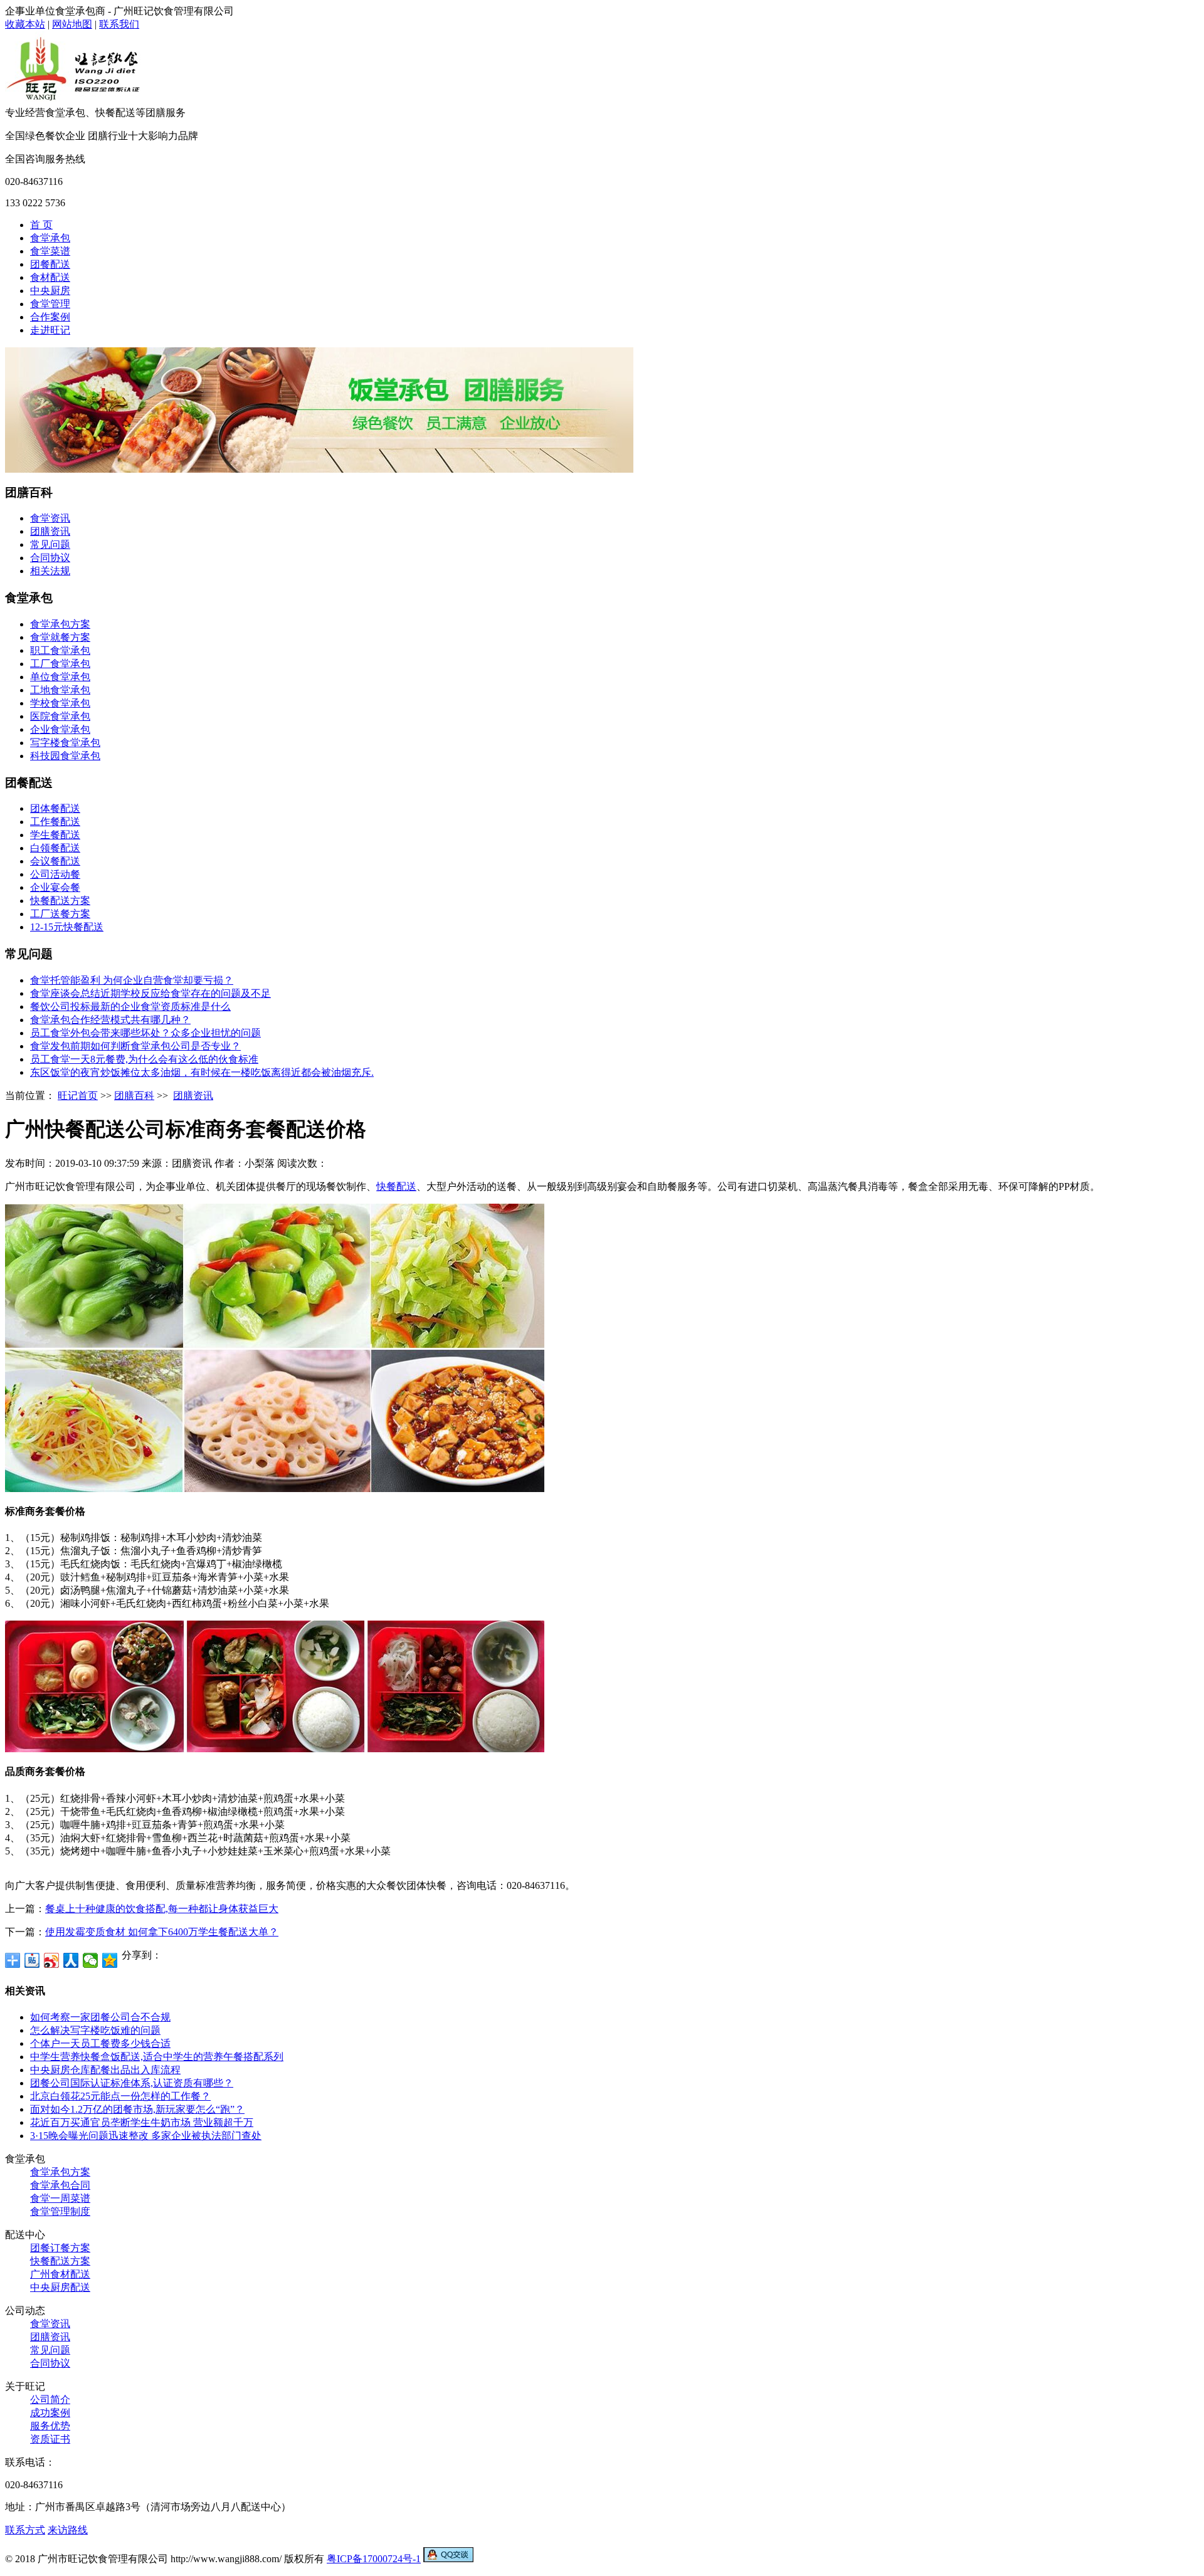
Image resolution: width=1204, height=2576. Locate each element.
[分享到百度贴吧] (32, 1960)
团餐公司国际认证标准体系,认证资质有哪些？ (132, 2083)
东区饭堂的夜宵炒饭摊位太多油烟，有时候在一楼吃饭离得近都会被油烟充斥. (202, 1072)
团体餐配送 (55, 808)
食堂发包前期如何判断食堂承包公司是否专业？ (135, 1046)
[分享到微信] (91, 1960)
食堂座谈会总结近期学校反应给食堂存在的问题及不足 (150, 993)
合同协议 (50, 558)
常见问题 (50, 544)
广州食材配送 (60, 2274)
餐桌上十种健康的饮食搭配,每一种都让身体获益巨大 (162, 1909)
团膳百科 (134, 1096)
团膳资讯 (50, 531)
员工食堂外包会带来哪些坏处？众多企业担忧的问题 (145, 1033)
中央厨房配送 (60, 2287)
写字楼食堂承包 (65, 743)
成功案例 (50, 2413)
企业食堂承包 (60, 729)
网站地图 (72, 24)
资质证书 (50, 2439)
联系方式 (25, 2530)
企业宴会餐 (55, 887)
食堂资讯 (50, 518)
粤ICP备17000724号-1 (374, 2559)
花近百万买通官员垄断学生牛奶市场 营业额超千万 (142, 2122)
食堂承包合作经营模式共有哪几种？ (110, 1020)
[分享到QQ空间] (110, 1960)
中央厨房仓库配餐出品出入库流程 (105, 2070)
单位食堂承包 (60, 677)
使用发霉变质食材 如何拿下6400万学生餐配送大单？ (162, 1932)
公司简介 (50, 2400)
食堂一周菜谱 (60, 2198)
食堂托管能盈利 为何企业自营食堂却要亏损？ (132, 980)
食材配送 (50, 277)
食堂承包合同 (60, 2185)
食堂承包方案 (60, 624)
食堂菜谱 (50, 251)
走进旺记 (50, 330)
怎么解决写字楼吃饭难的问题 (95, 2030)
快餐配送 (396, 1186)
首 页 (41, 225)
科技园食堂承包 (65, 756)
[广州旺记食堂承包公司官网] (75, 103)
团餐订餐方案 (60, 2248)
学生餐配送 (55, 835)
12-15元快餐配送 (67, 927)
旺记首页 (78, 1096)
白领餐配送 (55, 848)
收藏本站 (25, 24)
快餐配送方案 (60, 901)
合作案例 (50, 317)
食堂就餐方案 (60, 637)
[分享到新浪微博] (52, 1960)
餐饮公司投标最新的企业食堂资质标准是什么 (130, 1007)
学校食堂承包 (60, 703)
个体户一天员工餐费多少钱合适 (100, 2043)
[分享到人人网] (71, 1960)
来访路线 (68, 2530)
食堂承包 (50, 238)
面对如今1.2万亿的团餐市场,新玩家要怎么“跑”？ (137, 2109)
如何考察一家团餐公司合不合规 (100, 2017)
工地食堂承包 (60, 690)
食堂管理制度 (60, 2211)
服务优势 (50, 2426)
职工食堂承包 (60, 650)
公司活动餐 (55, 874)
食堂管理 (50, 304)
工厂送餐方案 (60, 914)
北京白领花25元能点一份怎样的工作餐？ (120, 2096)
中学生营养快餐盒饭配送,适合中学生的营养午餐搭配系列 (157, 2057)
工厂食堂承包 (60, 664)
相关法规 (50, 571)
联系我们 (119, 24)
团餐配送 (50, 264)
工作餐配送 (55, 822)
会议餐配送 (55, 861)
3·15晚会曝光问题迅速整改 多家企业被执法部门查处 (146, 2136)
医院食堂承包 (60, 716)
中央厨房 (50, 291)
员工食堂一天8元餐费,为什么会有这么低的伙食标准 (144, 1059)
